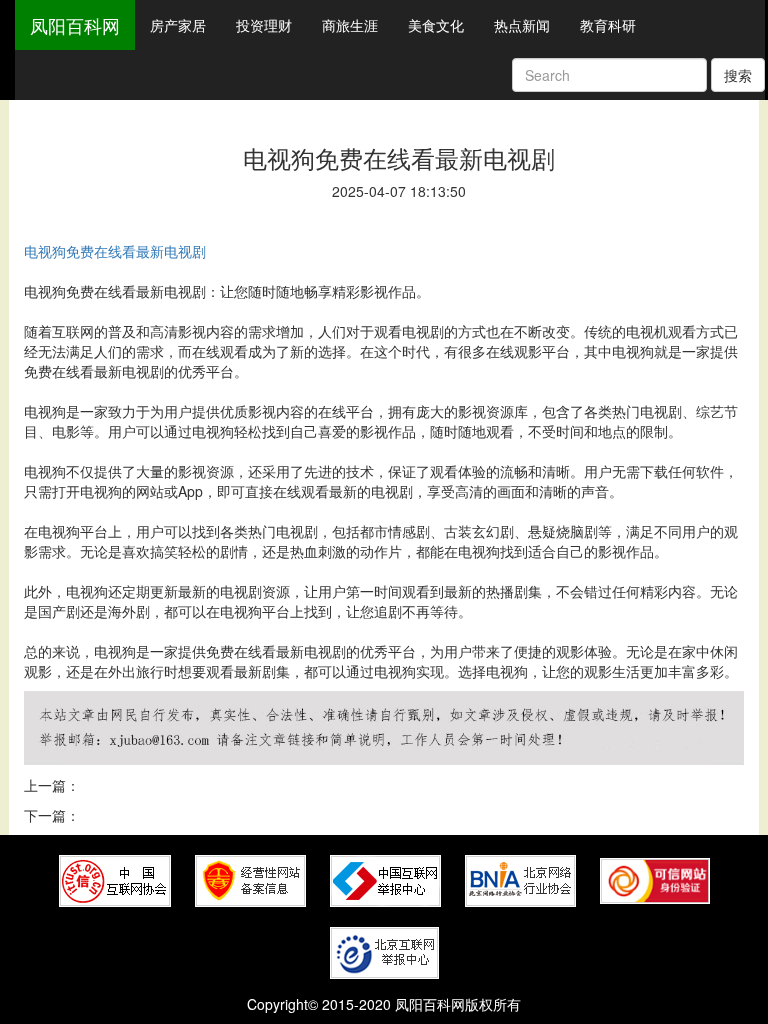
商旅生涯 (350, 25)
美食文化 (436, 25)
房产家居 (178, 25)
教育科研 (608, 25)
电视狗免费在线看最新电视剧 (115, 251)
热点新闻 (522, 25)
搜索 (738, 75)
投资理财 (264, 25)
